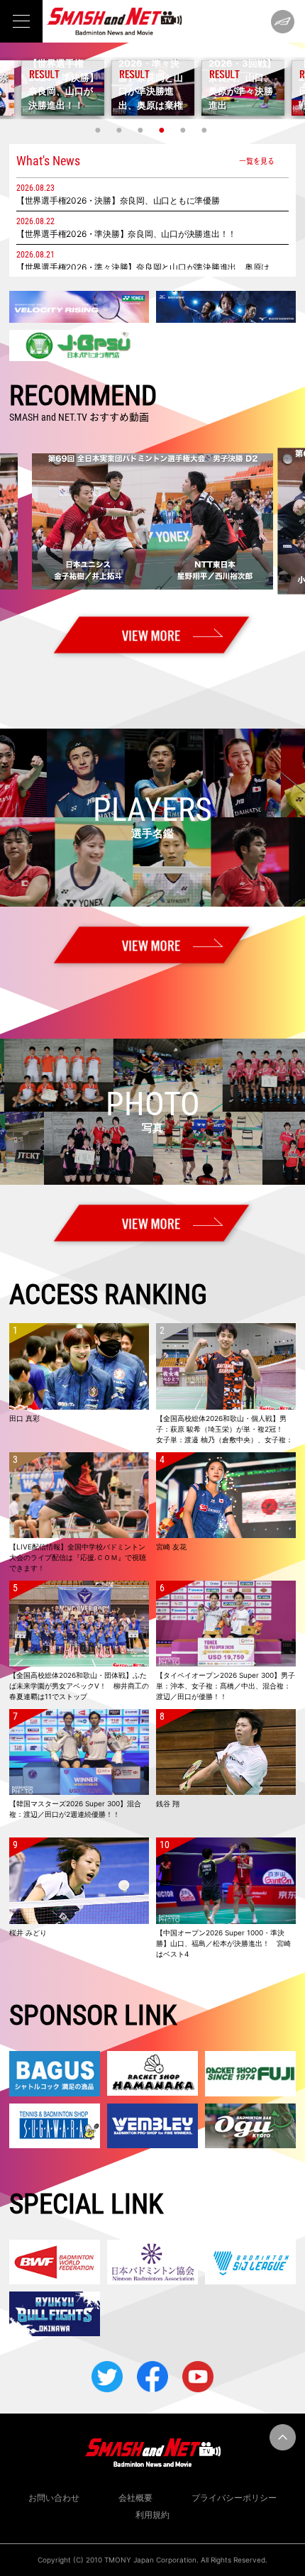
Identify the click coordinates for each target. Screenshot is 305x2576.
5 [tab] (184, 130)
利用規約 (152, 2515)
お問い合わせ (54, 2498)
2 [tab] (121, 130)
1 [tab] (99, 130)
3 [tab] (142, 130)
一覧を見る (257, 161)
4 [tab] (163, 130)
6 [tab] (206, 130)
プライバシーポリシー (234, 2498)
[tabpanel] (153, 88)
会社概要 (135, 2498)
